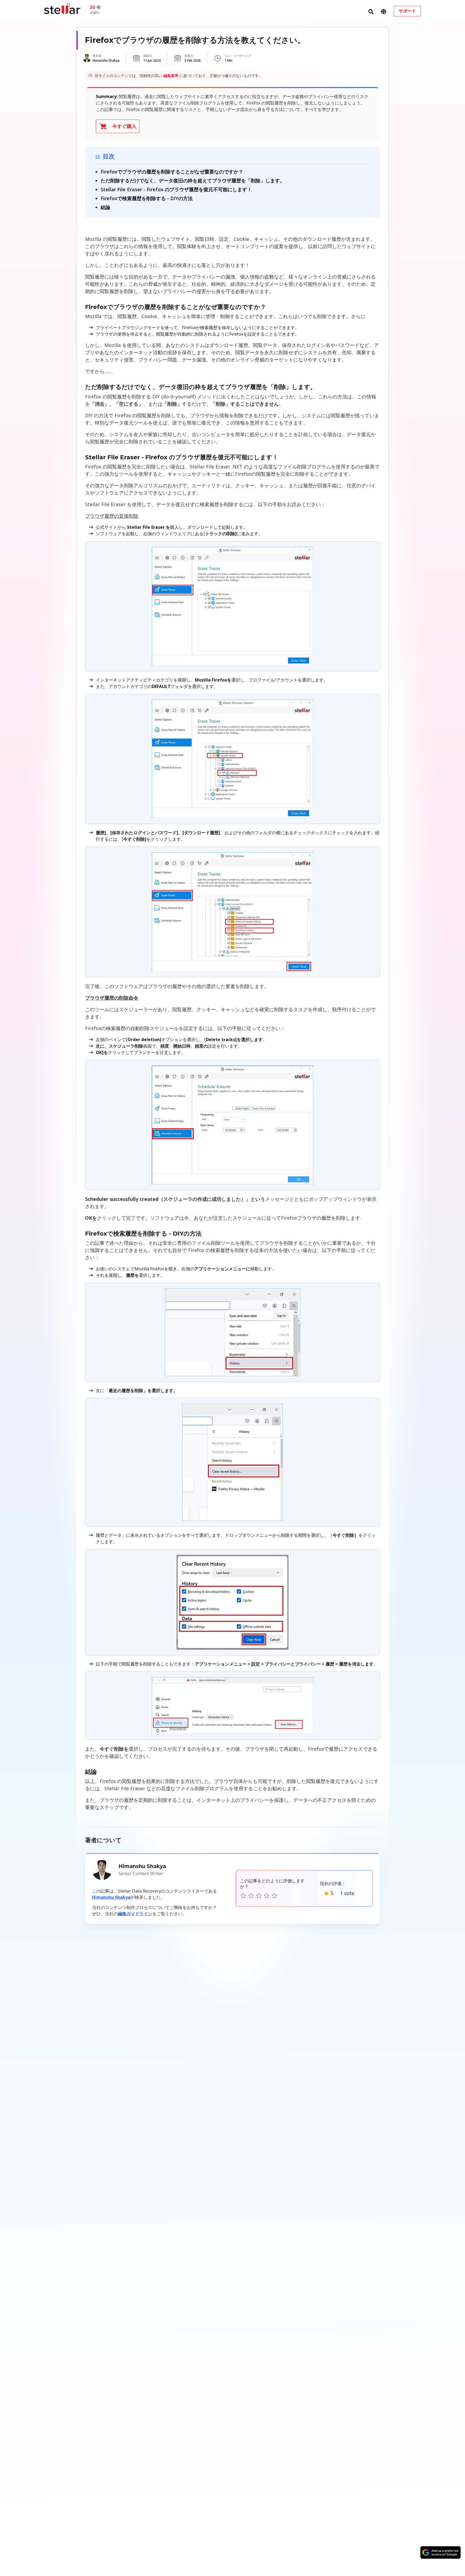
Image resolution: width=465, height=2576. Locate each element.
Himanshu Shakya (111, 1897)
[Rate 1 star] (243, 1896)
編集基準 (171, 76)
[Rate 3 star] (259, 1896)
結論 (105, 207)
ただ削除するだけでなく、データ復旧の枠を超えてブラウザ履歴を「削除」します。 (193, 180)
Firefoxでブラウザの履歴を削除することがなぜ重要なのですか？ (172, 172)
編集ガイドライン (135, 1914)
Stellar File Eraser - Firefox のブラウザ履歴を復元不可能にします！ (176, 189)
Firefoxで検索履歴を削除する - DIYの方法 (147, 198)
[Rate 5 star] (274, 1896)
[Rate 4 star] (267, 1896)
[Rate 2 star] (251, 1896)
